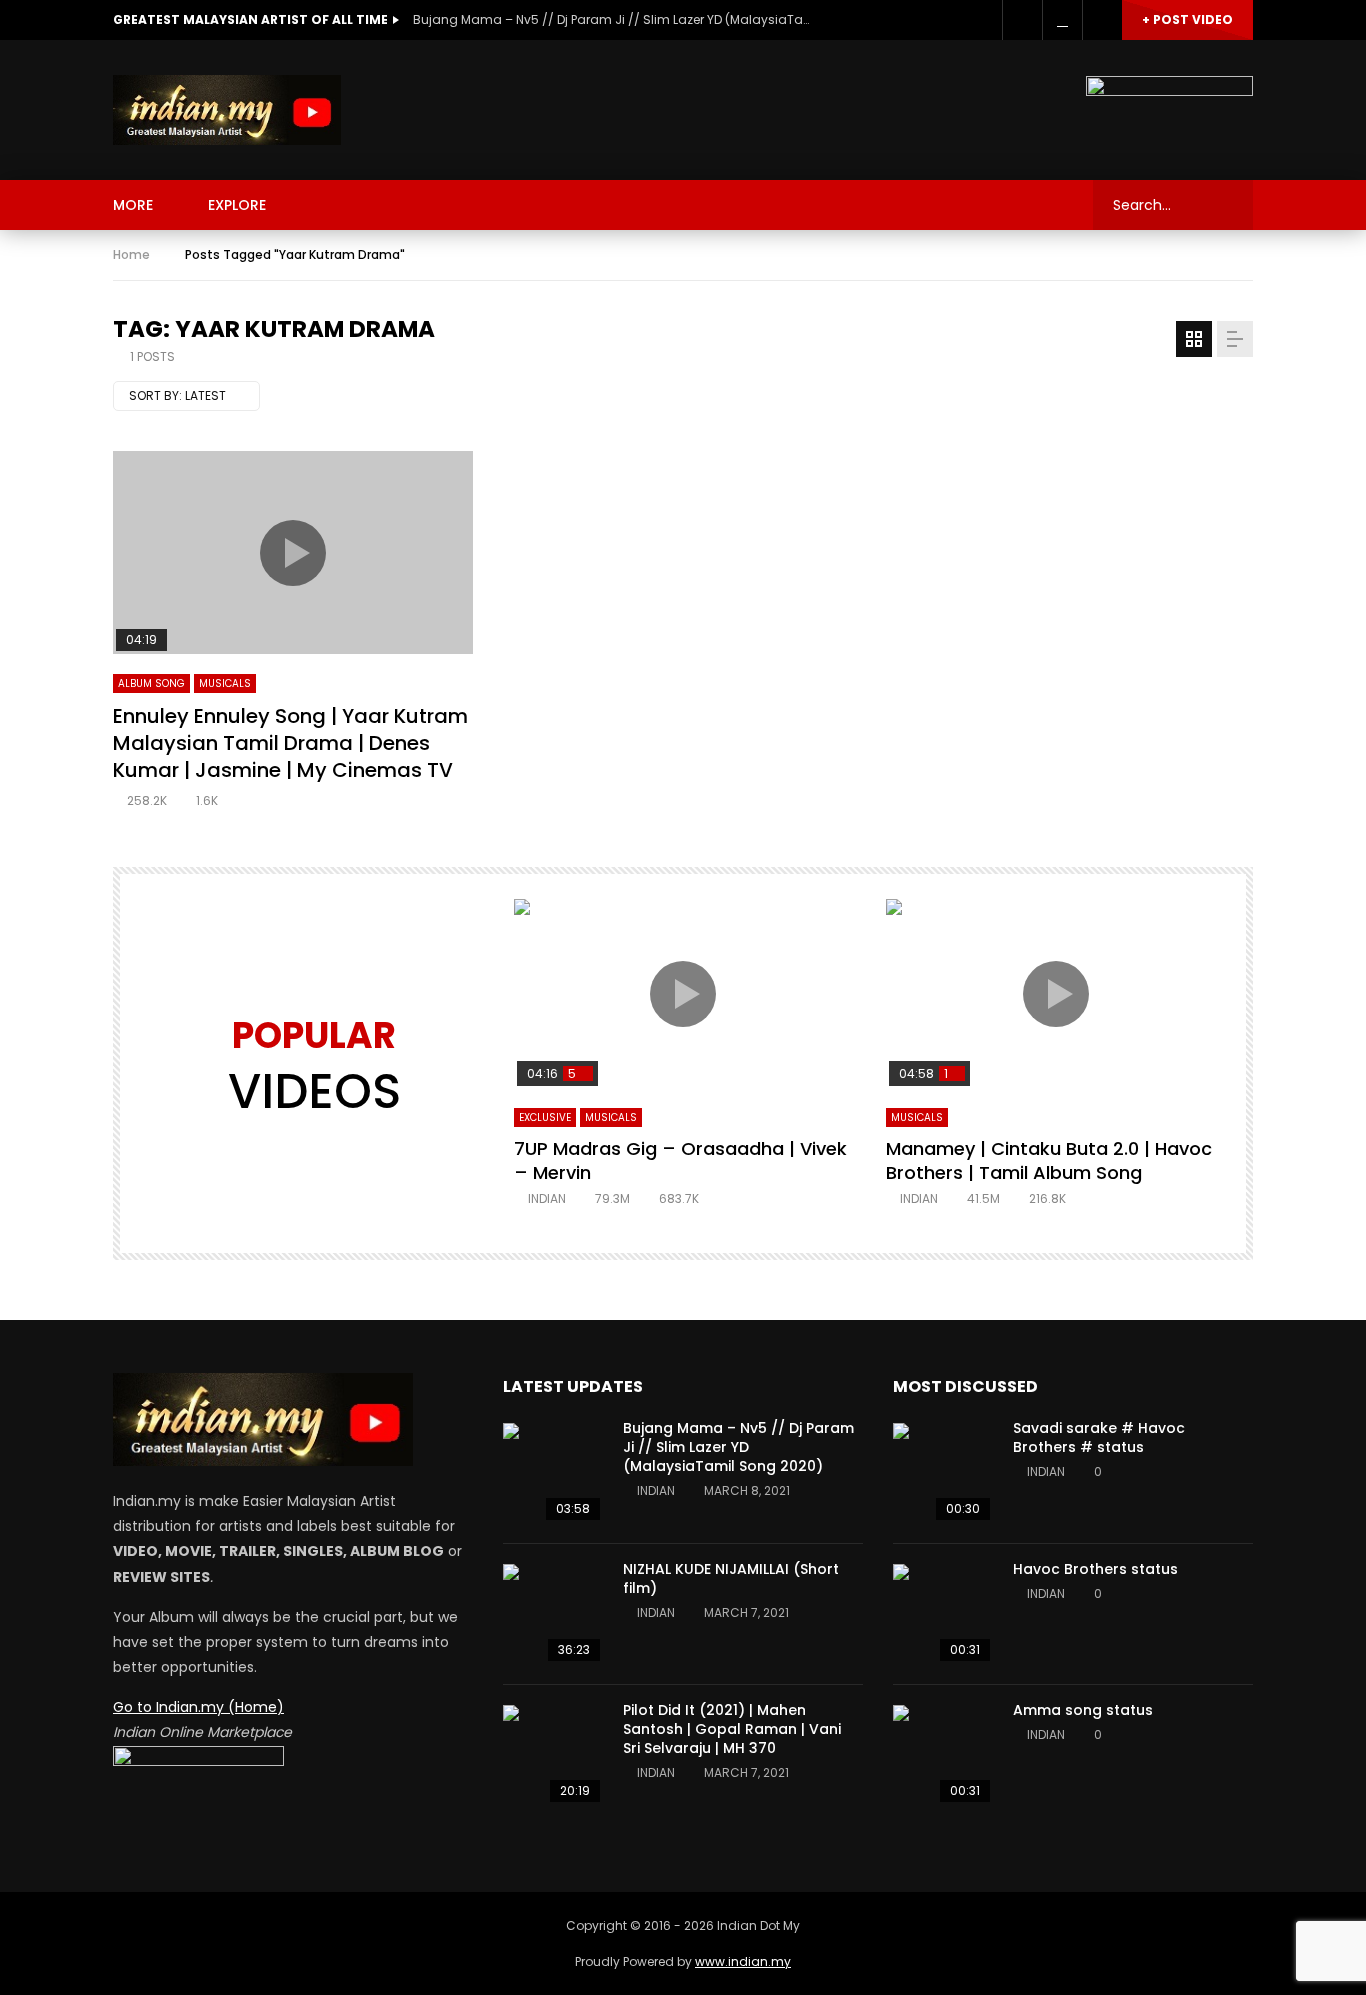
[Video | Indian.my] (227, 110)
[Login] (1102, 20)
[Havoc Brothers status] (943, 1614)
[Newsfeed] (1062, 20)
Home (131, 254)
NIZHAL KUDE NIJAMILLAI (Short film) (731, 1578)
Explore (237, 205)
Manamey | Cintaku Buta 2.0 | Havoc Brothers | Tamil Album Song (1049, 1160)
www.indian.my (743, 1961)
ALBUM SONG (151, 683)
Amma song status (1083, 1710)
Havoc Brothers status (1095, 1569)
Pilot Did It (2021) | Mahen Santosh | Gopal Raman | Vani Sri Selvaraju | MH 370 (732, 1729)
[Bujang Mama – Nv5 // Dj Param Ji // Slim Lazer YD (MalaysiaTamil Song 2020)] (553, 1473)
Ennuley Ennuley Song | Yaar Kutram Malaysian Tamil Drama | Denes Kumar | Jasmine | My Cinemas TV (290, 743)
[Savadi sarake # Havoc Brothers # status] (943, 1473)
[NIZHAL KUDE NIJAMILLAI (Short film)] (553, 1614)
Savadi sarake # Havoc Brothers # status (1099, 1437)
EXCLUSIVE (545, 1117)
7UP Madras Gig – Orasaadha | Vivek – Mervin (680, 1160)
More (133, 205)
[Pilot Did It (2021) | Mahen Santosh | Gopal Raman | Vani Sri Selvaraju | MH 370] (553, 1755)
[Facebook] (1022, 20)
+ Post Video (1187, 19)
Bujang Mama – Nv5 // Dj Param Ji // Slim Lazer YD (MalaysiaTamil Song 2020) (613, 19)
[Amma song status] (943, 1755)
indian (547, 1198)
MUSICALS (225, 683)
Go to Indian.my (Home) (198, 1707)
